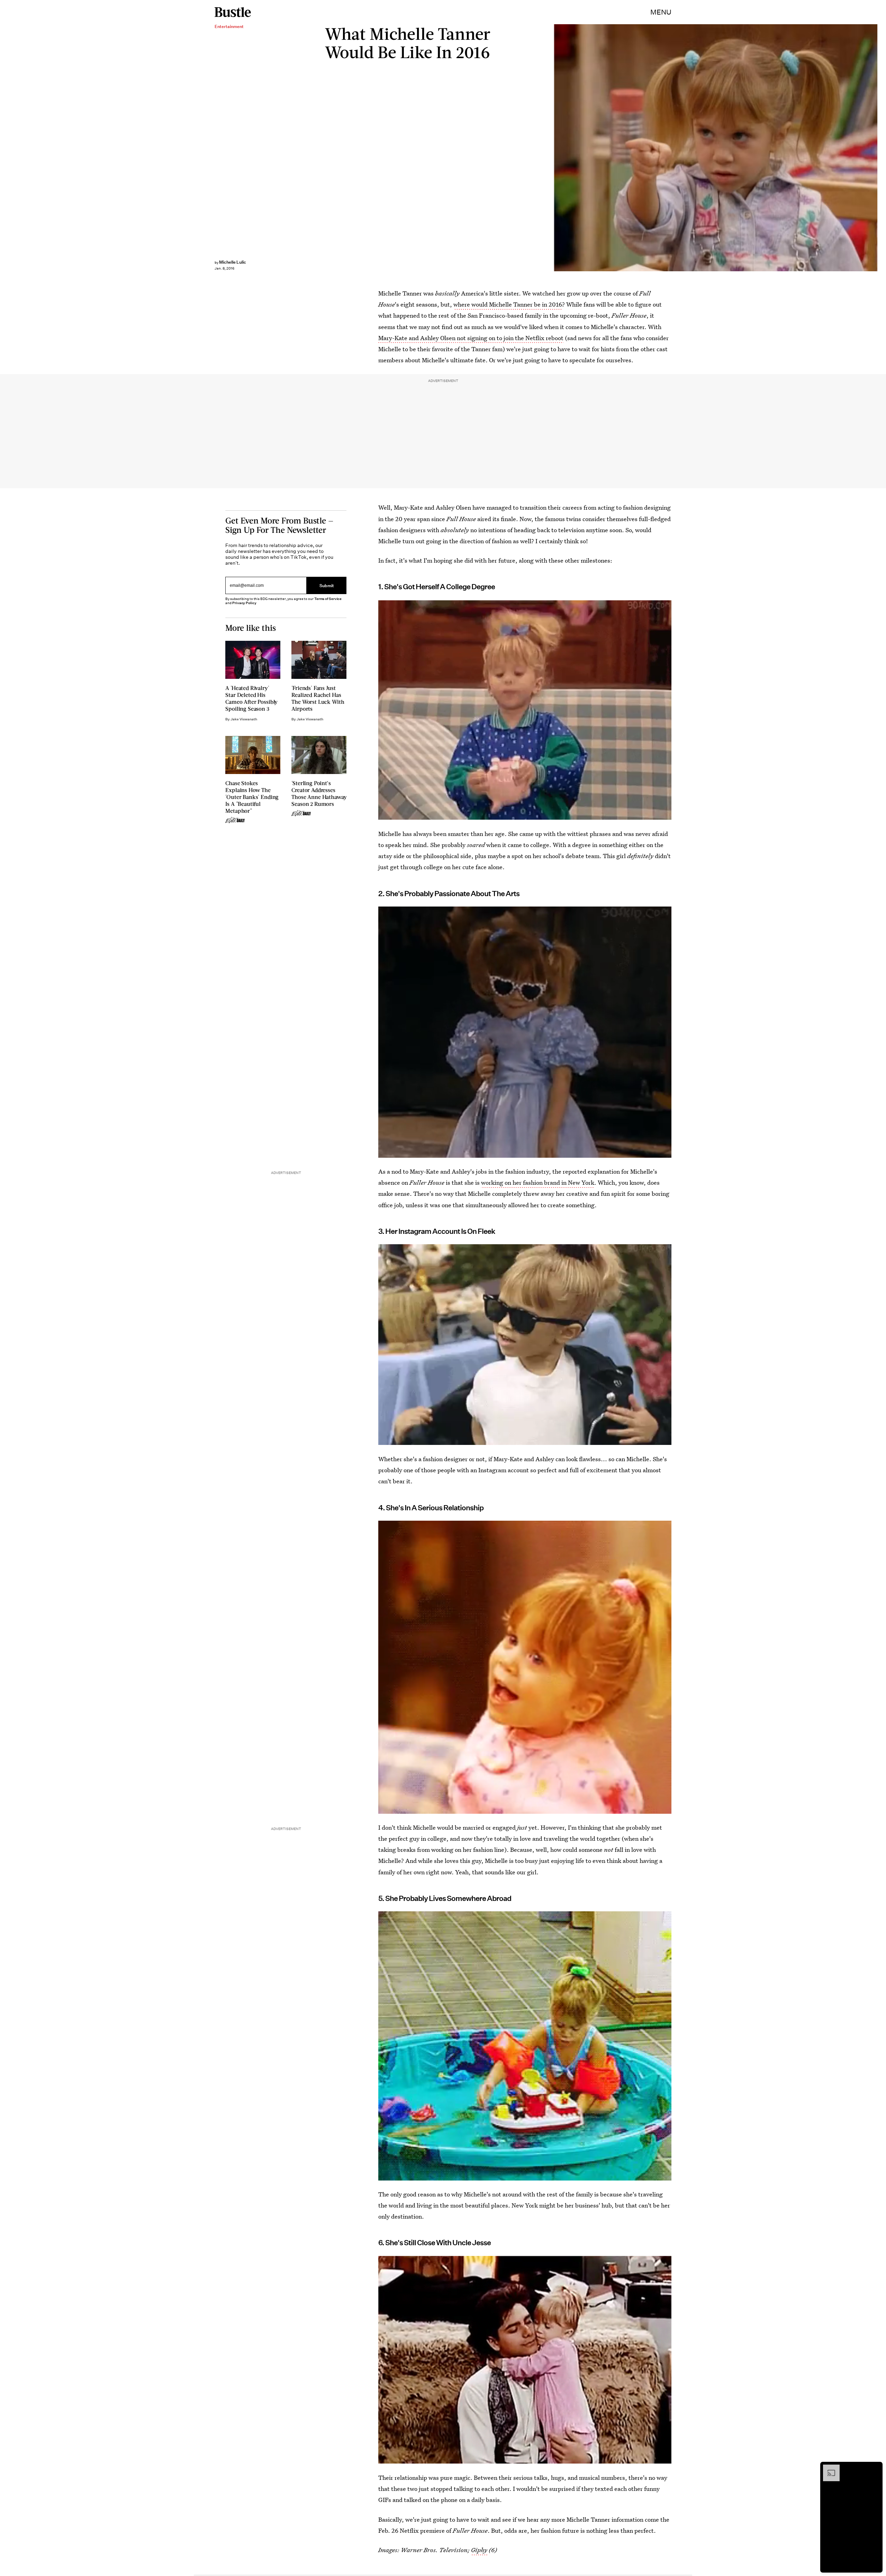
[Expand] (828, 2468)
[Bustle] (233, 12)
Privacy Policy (244, 603)
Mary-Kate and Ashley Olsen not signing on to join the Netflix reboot (471, 338)
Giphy (479, 2550)
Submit (327, 586)
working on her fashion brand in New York (538, 1182)
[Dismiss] (875, 2468)
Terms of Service (328, 599)
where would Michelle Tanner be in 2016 (508, 304)
